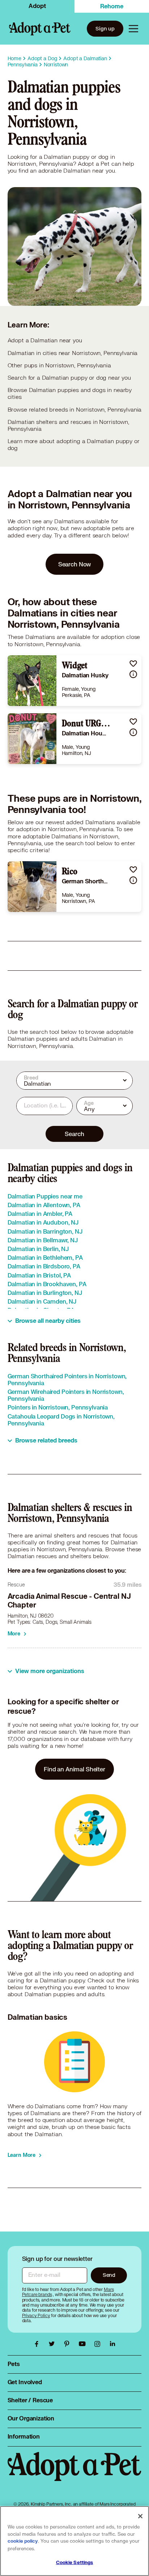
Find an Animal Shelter (74, 1769)
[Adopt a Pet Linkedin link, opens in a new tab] (112, 2344)
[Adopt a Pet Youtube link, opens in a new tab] (84, 2344)
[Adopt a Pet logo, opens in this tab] (75, 2474)
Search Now (75, 564)
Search (74, 1134)
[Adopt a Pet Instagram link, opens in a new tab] (99, 2344)
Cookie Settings (75, 2563)
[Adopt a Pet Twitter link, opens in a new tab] (54, 2344)
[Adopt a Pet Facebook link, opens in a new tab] (38, 2344)
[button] (133, 663)
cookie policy (23, 2541)
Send (109, 2275)
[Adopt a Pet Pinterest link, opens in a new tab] (69, 2344)
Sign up (105, 28)
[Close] (140, 2516)
